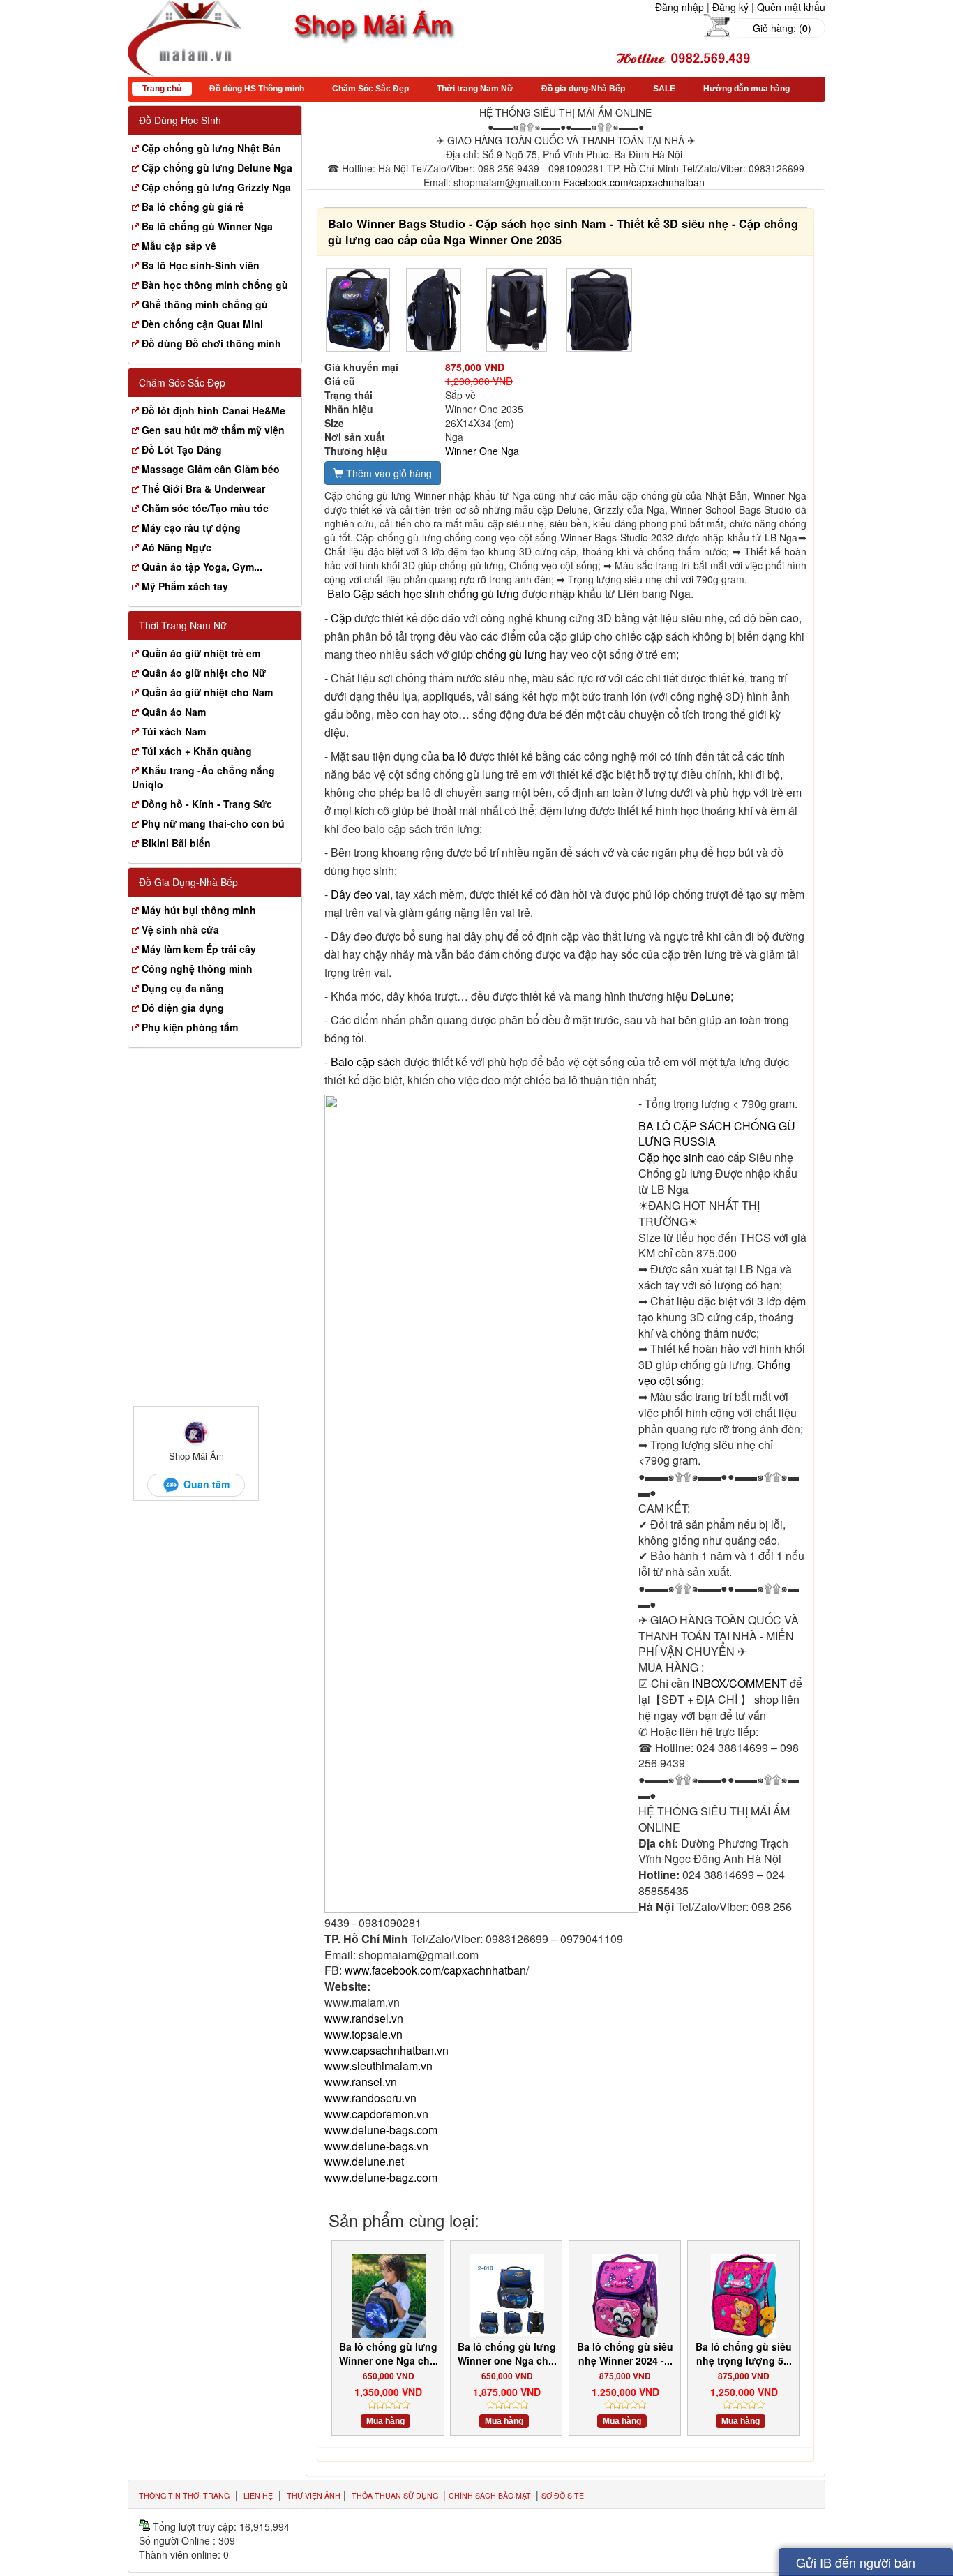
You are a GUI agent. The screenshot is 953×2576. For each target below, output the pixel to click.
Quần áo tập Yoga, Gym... (202, 567)
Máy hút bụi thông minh (199, 910)
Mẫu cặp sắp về (179, 246)
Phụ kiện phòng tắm (190, 1027)
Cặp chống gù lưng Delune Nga (217, 167)
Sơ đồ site (563, 2495)
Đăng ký (730, 7)
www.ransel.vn (361, 2082)
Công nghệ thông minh (197, 968)
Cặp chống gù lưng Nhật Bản (211, 148)
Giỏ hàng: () (782, 28)
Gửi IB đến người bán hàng (856, 2564)
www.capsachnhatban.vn (387, 2050)
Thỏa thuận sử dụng (396, 2495)
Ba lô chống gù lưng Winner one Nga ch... (389, 2353)
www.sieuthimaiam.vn (378, 2066)
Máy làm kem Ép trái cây (199, 949)
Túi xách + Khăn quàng (197, 751)
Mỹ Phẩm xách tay (185, 586)
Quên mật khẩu (791, 7)
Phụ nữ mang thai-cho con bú (213, 823)
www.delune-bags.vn (376, 2146)
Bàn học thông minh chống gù (215, 285)
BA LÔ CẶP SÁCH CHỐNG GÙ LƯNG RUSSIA (717, 1134)
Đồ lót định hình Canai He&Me (213, 410)
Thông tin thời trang (184, 2495)
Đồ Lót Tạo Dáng (182, 449)
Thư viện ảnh (314, 2495)
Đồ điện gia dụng (183, 1008)
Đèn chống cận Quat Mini (202, 324)
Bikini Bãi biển (176, 843)
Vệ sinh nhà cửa (180, 929)
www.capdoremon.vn (376, 2114)
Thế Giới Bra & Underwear (203, 488)
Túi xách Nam (174, 731)
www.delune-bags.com (381, 2130)
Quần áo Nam (174, 712)
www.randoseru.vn (370, 2098)
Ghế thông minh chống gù (205, 304)
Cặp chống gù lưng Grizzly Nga (216, 187)
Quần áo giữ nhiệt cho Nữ (204, 673)
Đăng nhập (680, 7)
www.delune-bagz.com (381, 2177)
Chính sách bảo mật (491, 2495)
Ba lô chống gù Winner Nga (207, 226)
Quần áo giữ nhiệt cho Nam (207, 692)
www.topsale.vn (363, 2034)
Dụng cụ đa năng (183, 988)
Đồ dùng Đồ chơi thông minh (211, 343)
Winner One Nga (482, 451)
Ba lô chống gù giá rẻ (193, 207)
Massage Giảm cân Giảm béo (211, 469)
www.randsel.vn (364, 2018)
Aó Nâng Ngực (177, 547)
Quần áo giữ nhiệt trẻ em (201, 653)
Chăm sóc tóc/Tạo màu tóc (205, 508)
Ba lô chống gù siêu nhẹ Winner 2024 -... (625, 2353)
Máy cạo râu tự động (191, 527)
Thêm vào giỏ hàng (388, 473)
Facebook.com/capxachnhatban (634, 182)
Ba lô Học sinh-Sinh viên (201, 265)
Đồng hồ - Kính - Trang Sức (207, 804)
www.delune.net (364, 2161)
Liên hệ (258, 2495)
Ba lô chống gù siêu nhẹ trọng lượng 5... (744, 2353)
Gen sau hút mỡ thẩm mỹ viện (213, 430)
